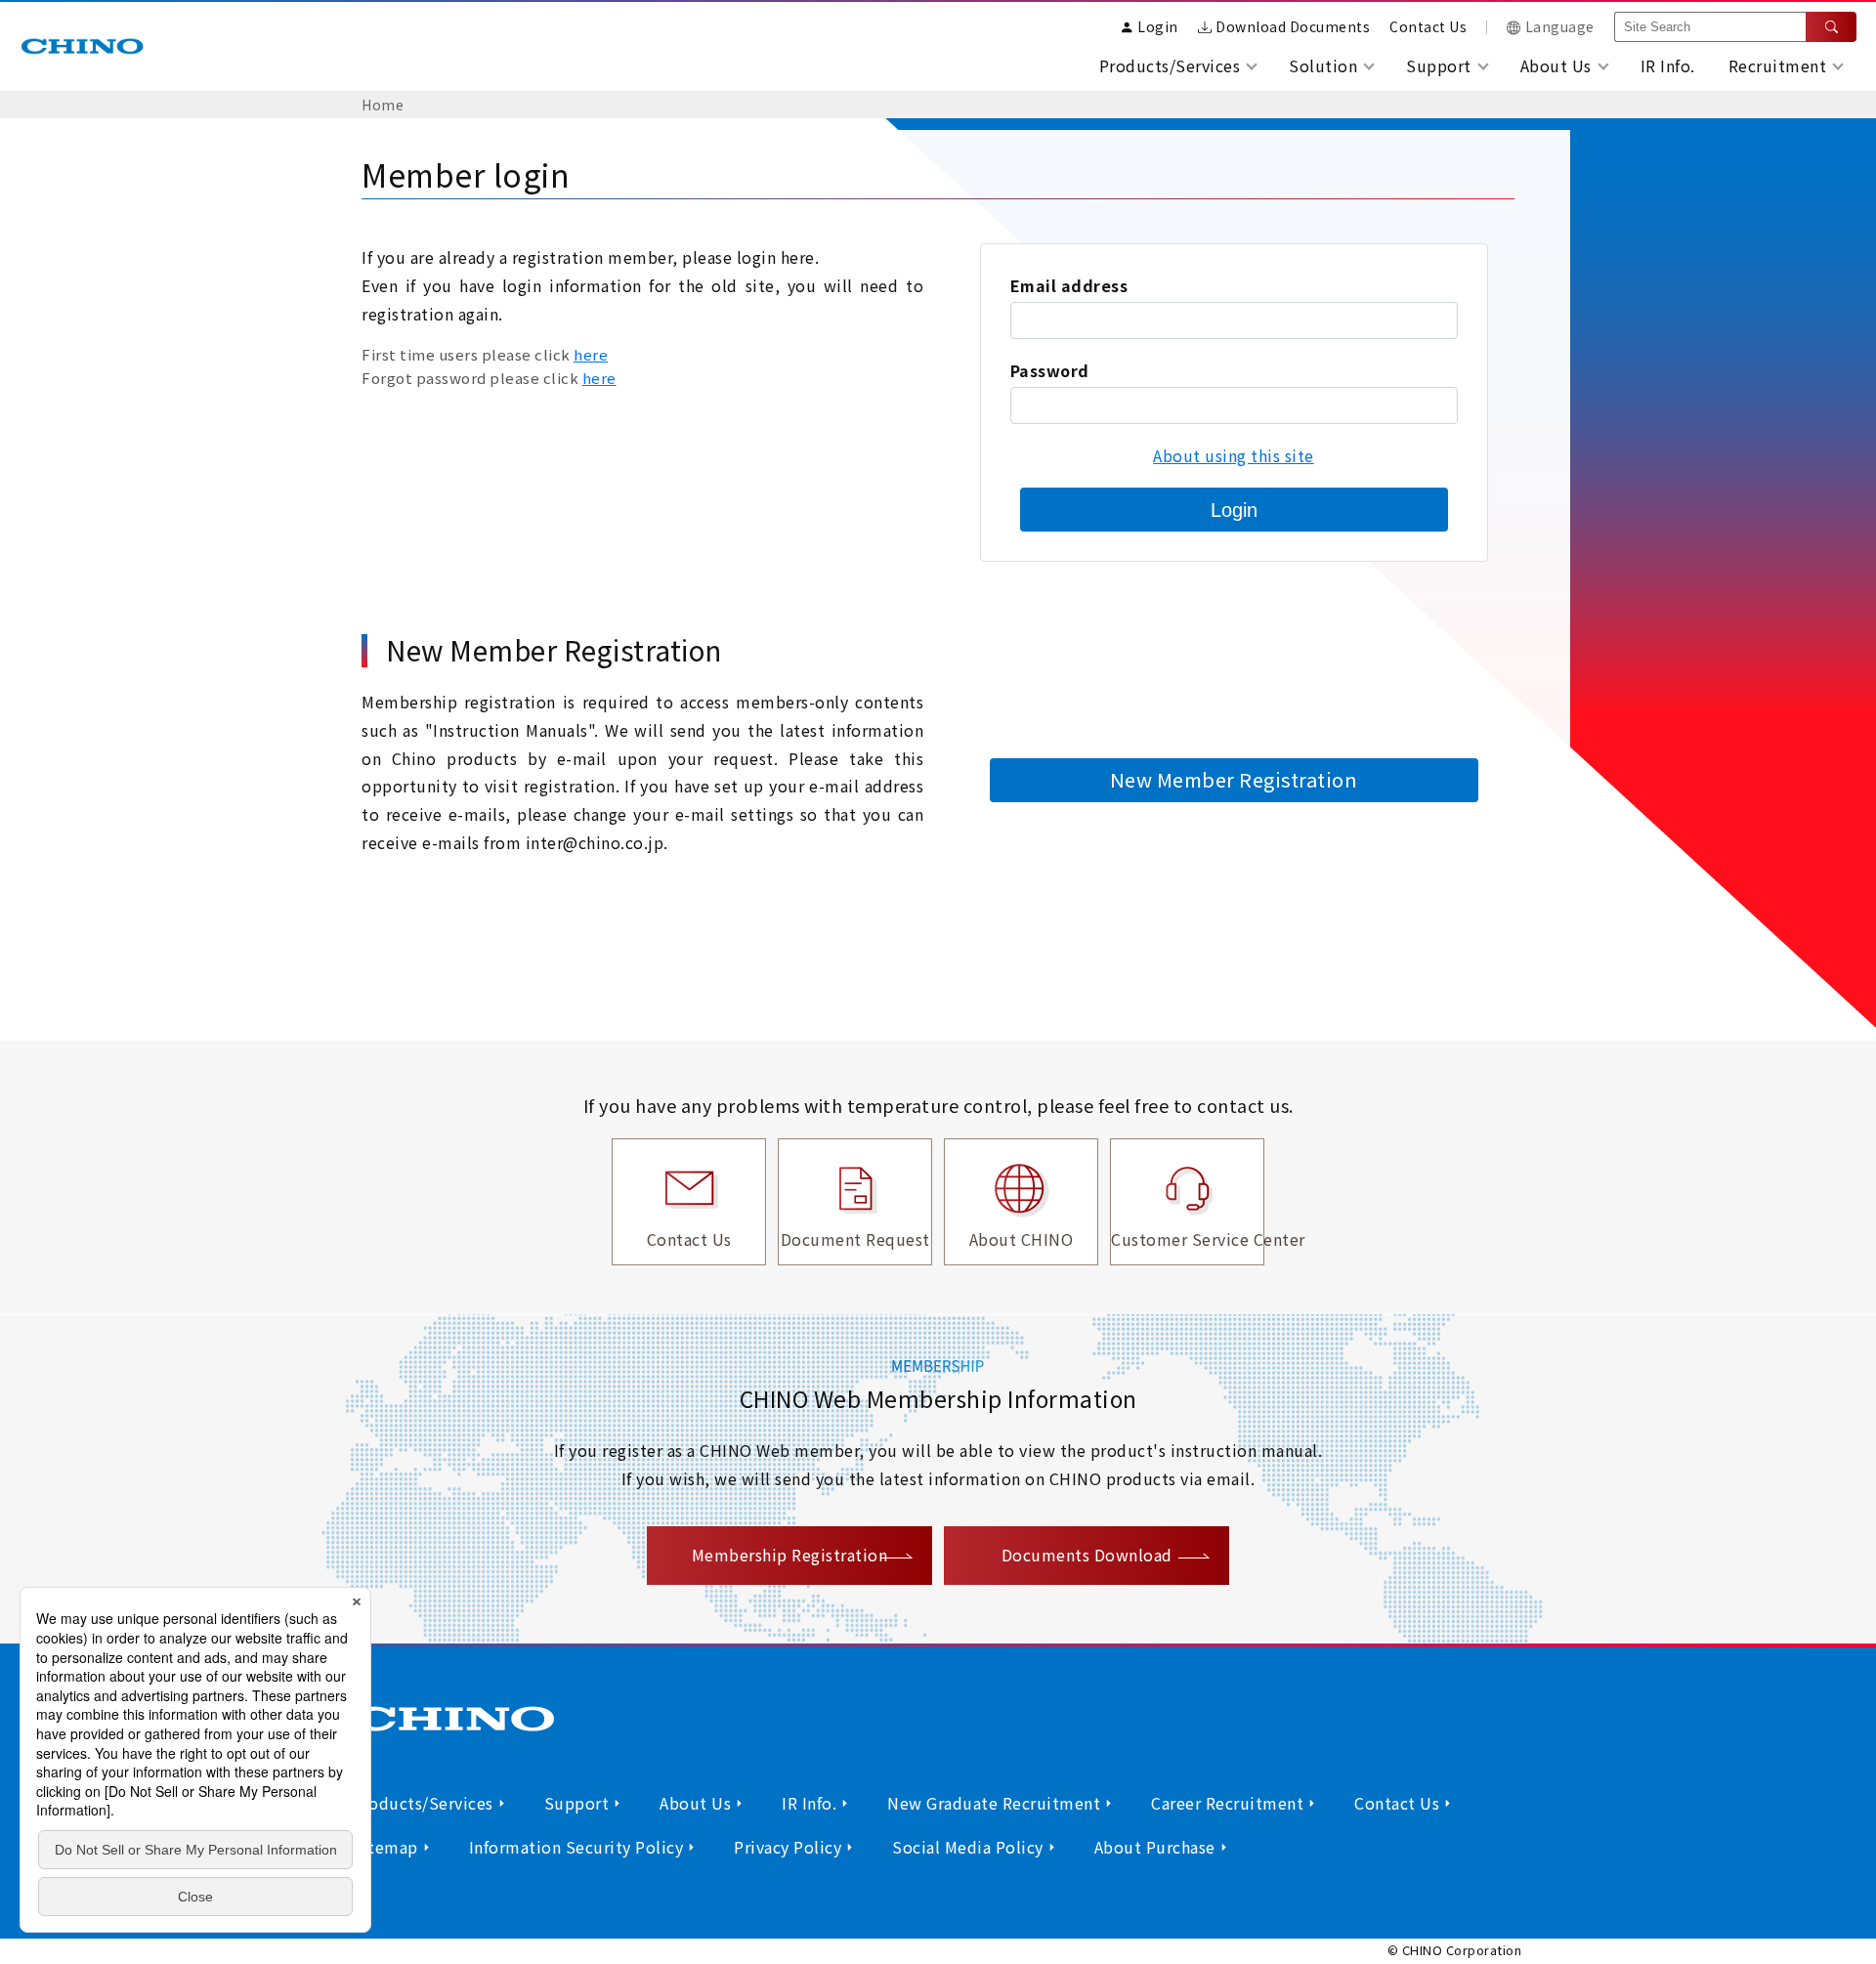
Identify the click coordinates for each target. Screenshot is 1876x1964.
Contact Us (1428, 26)
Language (1560, 26)
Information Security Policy (576, 1847)
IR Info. (1668, 65)
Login (1234, 510)
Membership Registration (790, 1555)
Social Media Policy (968, 1847)
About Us (695, 1803)
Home (383, 105)
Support (577, 1803)
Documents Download (1087, 1555)
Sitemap (385, 1847)
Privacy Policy (788, 1847)
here (591, 354)
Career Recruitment (1227, 1803)
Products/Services (423, 1803)
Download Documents (1293, 26)
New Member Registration (1234, 779)
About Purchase (1155, 1847)
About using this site (1234, 455)
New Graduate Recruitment (994, 1803)
